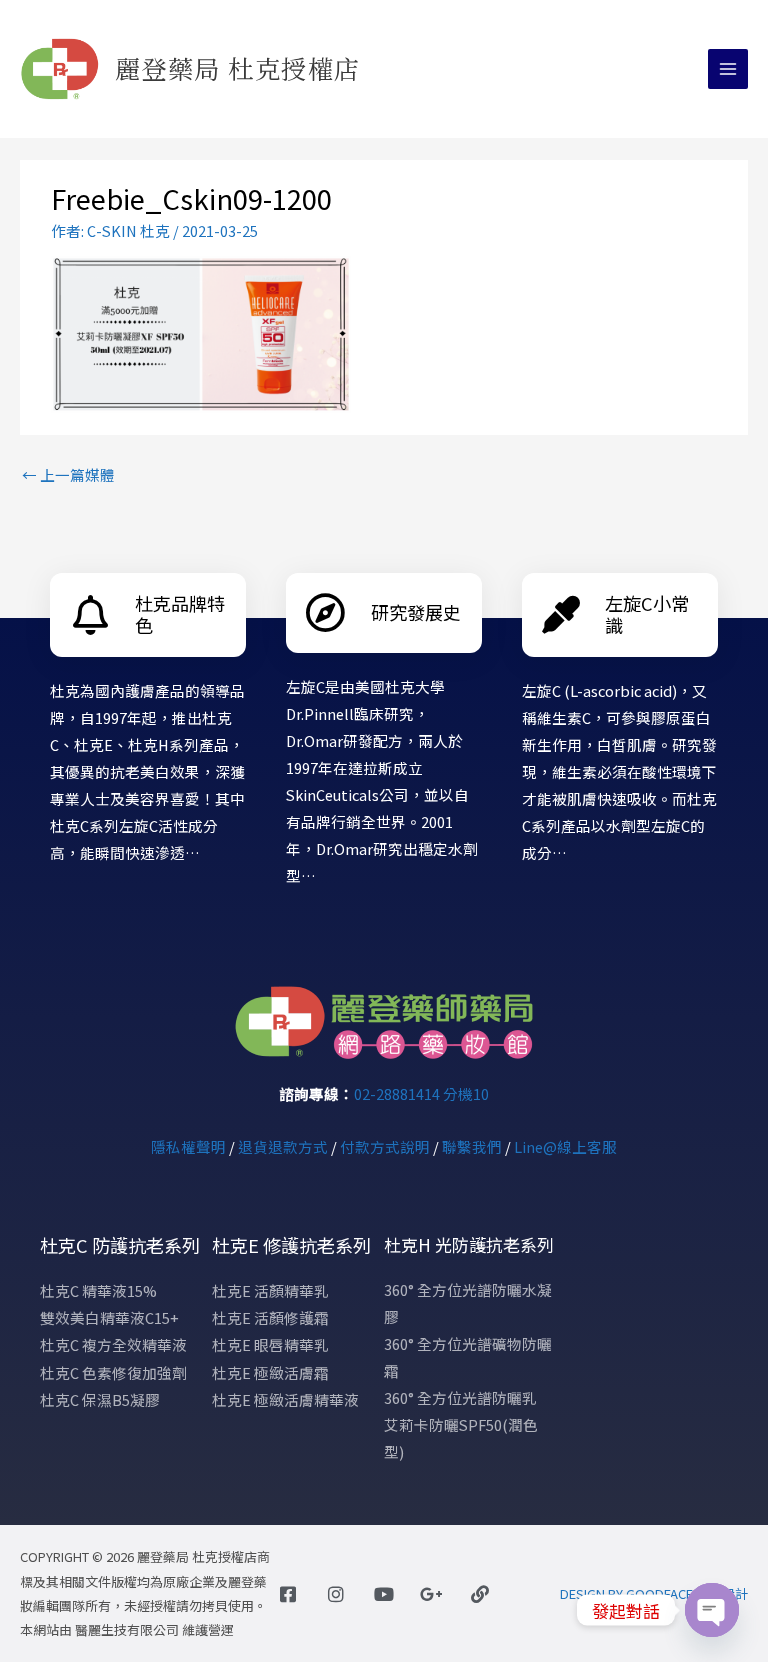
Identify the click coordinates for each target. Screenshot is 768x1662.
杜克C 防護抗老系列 (120, 1245)
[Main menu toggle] (728, 69)
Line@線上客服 (565, 1146)
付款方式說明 (385, 1146)
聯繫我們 (472, 1146)
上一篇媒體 (68, 474)
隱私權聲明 (188, 1146)
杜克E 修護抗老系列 (291, 1245)
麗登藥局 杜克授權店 (238, 68)
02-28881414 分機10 (421, 1093)
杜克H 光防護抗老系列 (469, 1244)
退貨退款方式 (283, 1146)
